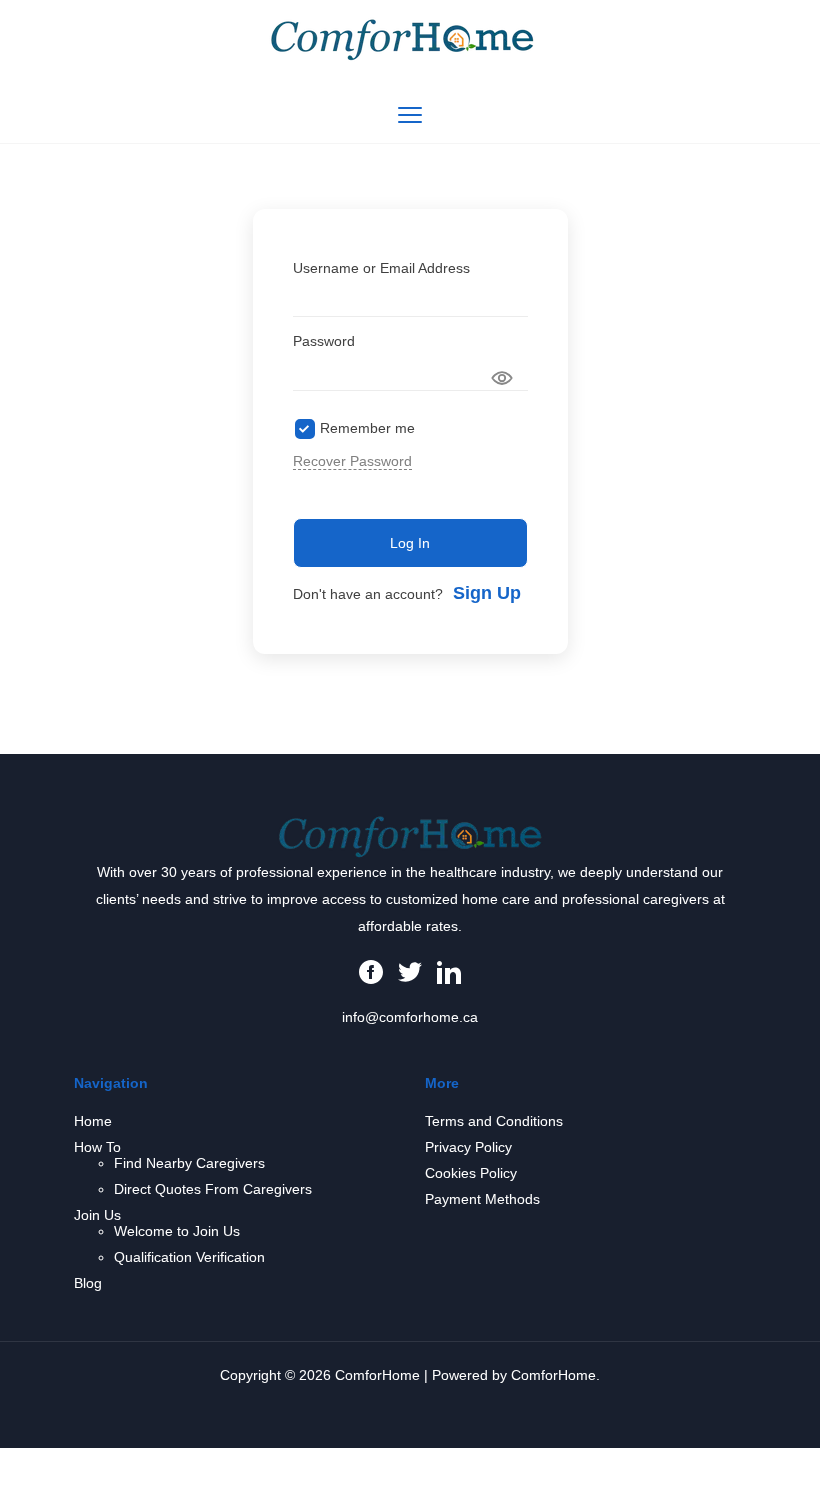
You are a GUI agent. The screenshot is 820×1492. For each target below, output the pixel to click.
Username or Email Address (381, 268)
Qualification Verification (189, 1257)
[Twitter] (410, 971)
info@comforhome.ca (410, 1017)
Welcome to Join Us (177, 1231)
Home (93, 1121)
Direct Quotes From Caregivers (213, 1189)
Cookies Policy (471, 1173)
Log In (410, 543)
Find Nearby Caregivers (189, 1163)
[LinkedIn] (449, 971)
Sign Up (487, 593)
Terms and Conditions (494, 1121)
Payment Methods (482, 1199)
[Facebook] (371, 971)
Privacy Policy (468, 1147)
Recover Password (352, 461)
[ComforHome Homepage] (410, 835)
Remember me (367, 428)
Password (324, 341)
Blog (88, 1283)
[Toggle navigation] (410, 115)
